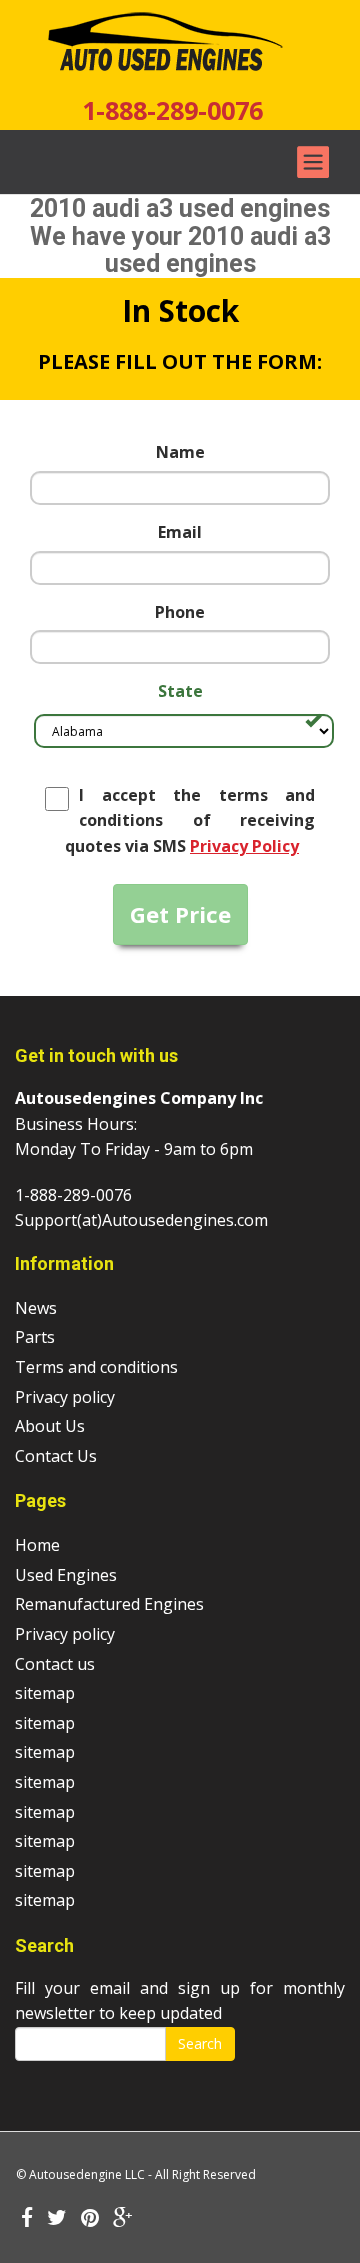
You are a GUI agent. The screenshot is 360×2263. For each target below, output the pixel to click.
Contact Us (56, 1456)
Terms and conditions (96, 1367)
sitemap (45, 1693)
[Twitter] (57, 2219)
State (180, 691)
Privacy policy (65, 1397)
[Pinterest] (90, 2219)
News (36, 1308)
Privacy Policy (244, 846)
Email (180, 532)
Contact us (55, 1664)
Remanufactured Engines (109, 1604)
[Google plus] (123, 2219)
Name (180, 452)
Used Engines (66, 1575)
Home (37, 1545)
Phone (180, 612)
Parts (35, 1337)
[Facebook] (27, 2219)
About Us (50, 1426)
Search (200, 2043)
